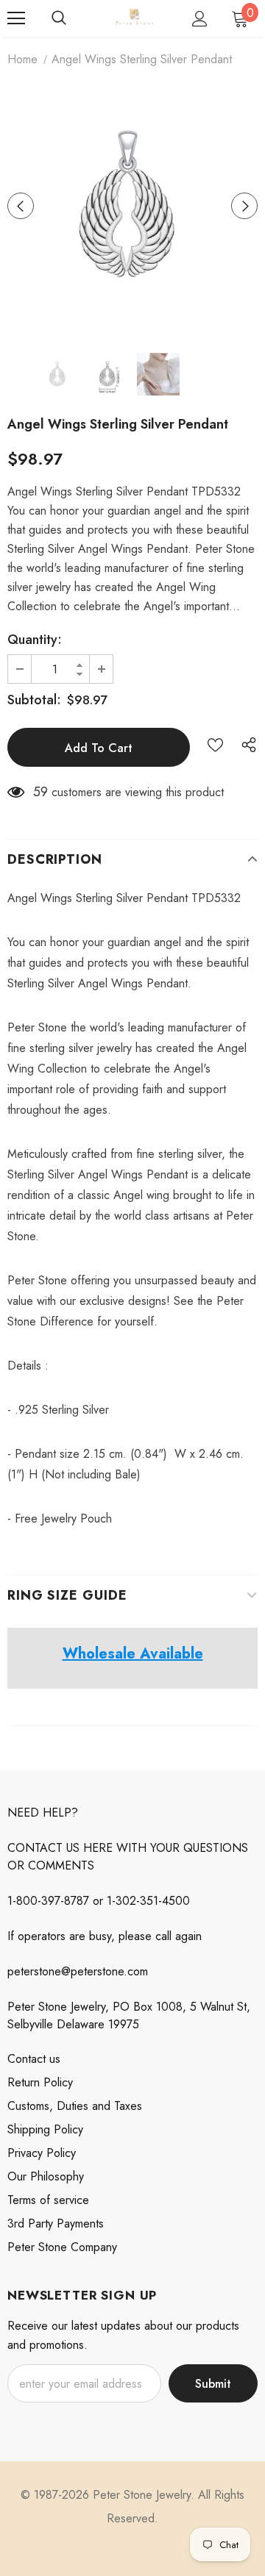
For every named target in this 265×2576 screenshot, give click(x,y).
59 (40, 792)
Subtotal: (34, 700)
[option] (132, 206)
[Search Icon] (59, 18)
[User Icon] (200, 19)
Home (22, 59)
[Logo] (134, 18)
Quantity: (35, 640)
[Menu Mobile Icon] (16, 18)
